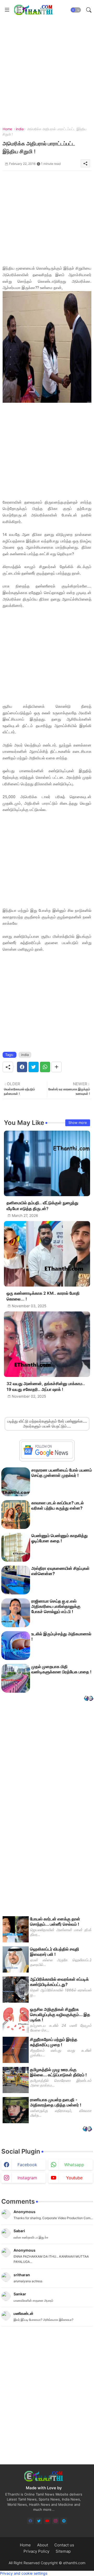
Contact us (64, 2545)
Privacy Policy (36, 2551)
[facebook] (30, 2521)
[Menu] (7, 10)
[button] (76, 10)
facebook (27, 2165)
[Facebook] (22, 1067)
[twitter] (39, 2521)
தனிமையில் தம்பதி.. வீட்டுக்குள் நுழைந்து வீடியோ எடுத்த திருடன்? (42, 1206)
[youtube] (47, 2521)
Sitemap (63, 2551)
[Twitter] (34, 1067)
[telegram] (64, 2521)
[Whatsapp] (45, 1067)
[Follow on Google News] (47, 1457)
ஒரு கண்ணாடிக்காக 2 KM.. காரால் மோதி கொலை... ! (43, 1296)
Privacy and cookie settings (24, 2573)
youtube (74, 2178)
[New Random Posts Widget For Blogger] (89, 1699)
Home (7, 129)
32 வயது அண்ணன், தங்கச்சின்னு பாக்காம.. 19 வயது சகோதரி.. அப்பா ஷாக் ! (46, 1387)
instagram (27, 2178)
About (43, 2545)
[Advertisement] (47, 67)
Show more (78, 1123)
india (20, 129)
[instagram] (55, 2521)
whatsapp (74, 2165)
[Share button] (57, 1067)
